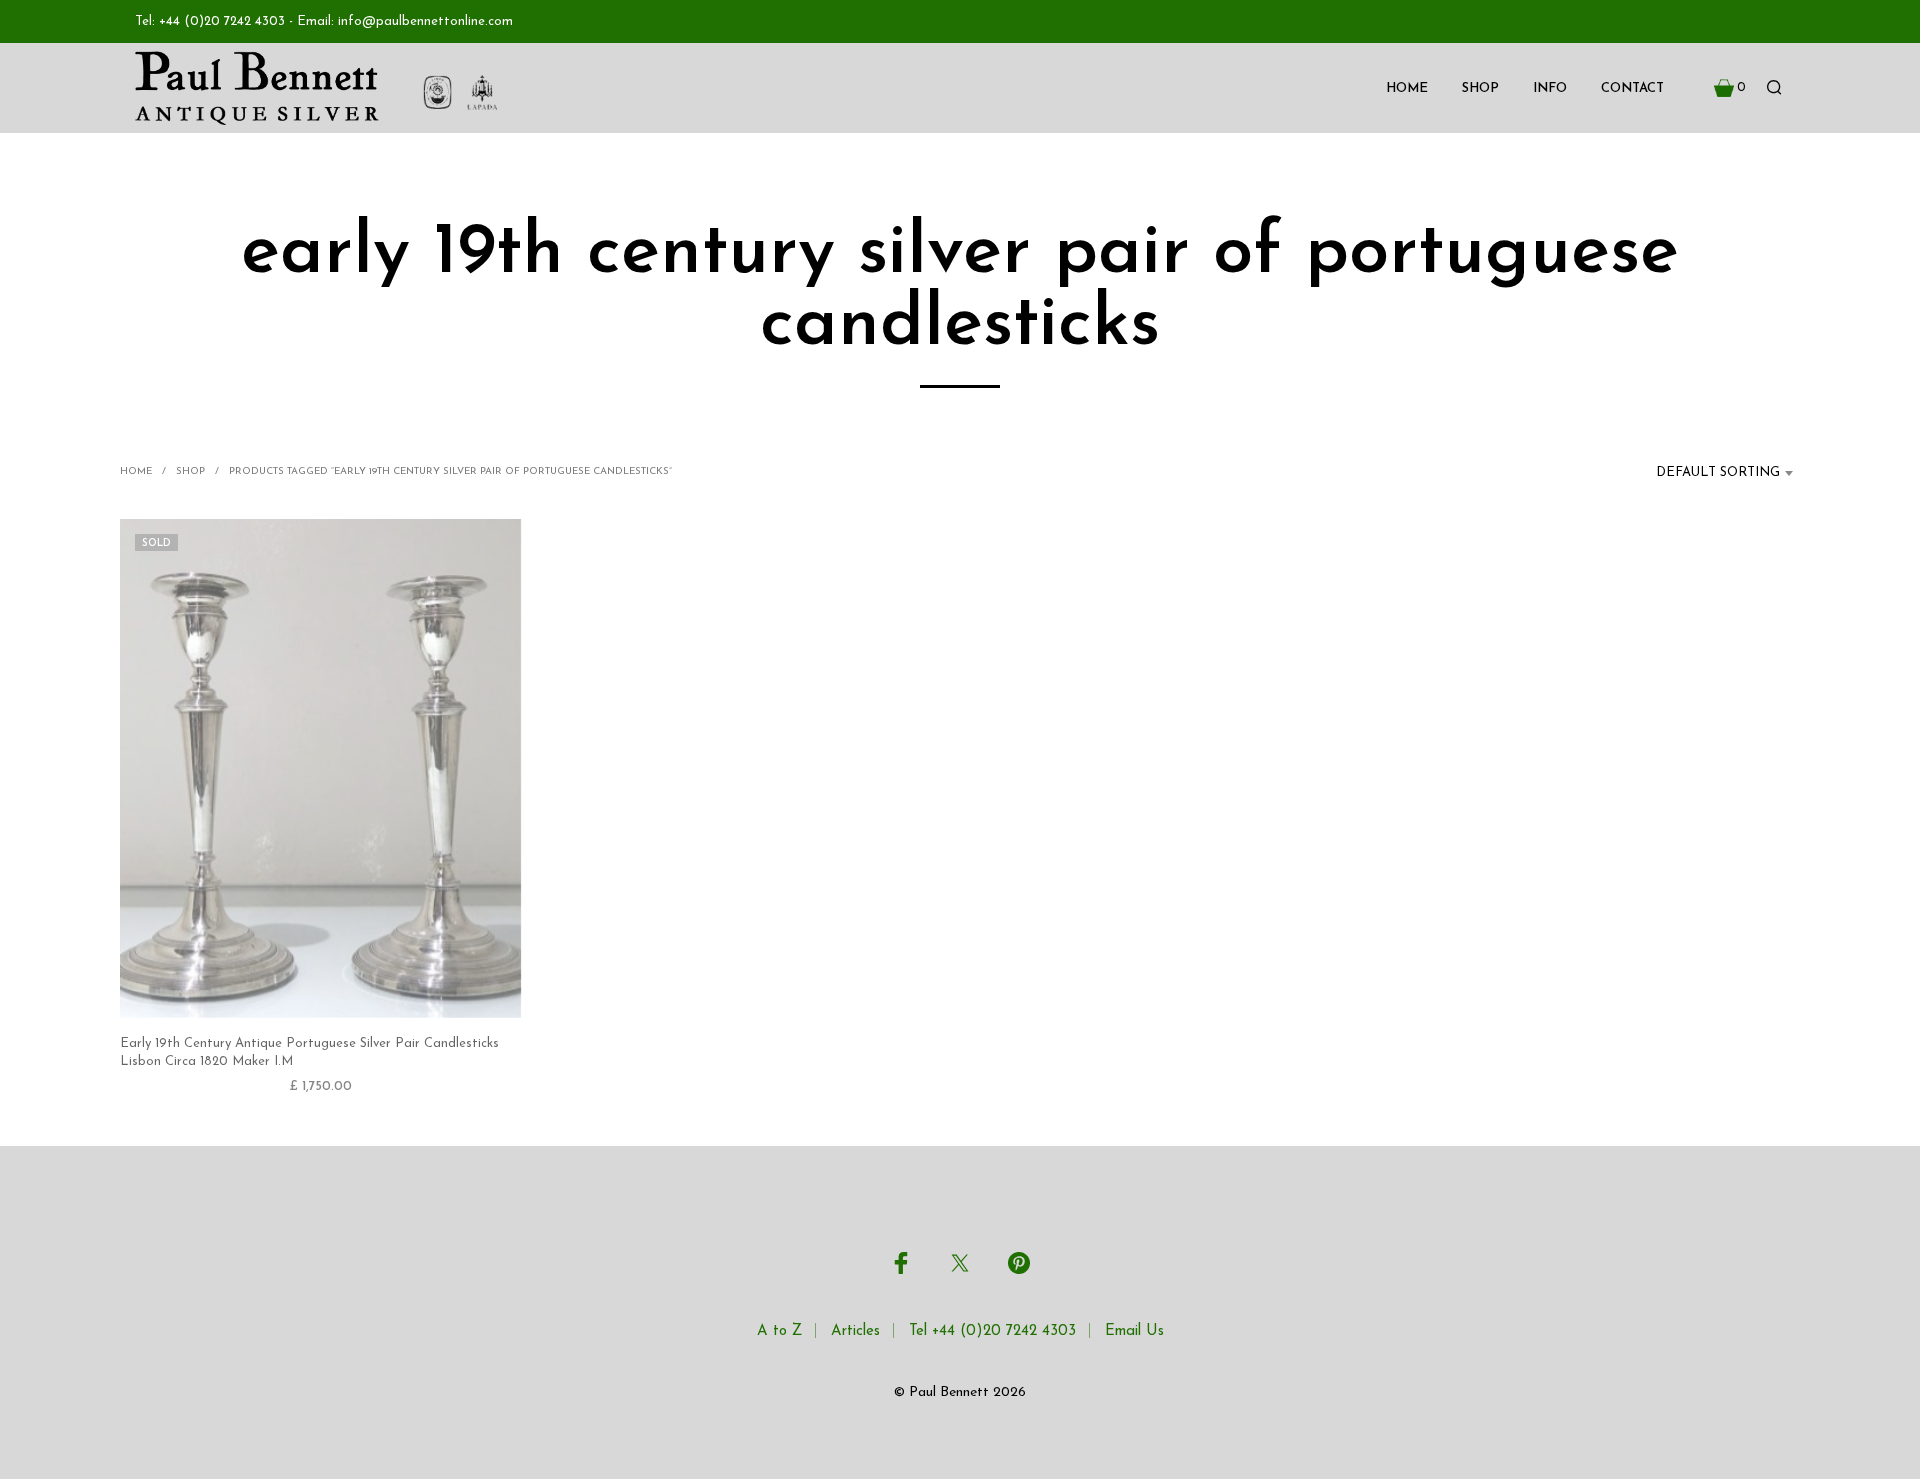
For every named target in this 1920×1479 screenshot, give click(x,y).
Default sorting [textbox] (1718, 472)
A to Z (779, 1331)
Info (1550, 88)
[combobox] (1706, 473)
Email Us (1134, 1331)
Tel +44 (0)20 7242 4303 (992, 1331)
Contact (1632, 88)
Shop (1480, 88)
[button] (1730, 88)
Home (1407, 88)
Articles (855, 1331)
